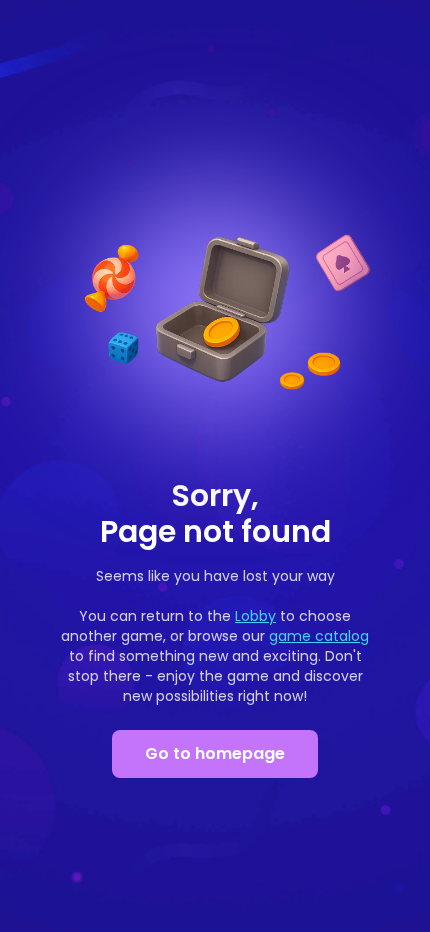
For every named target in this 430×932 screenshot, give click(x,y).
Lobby (255, 616)
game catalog (319, 636)
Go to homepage (215, 753)
